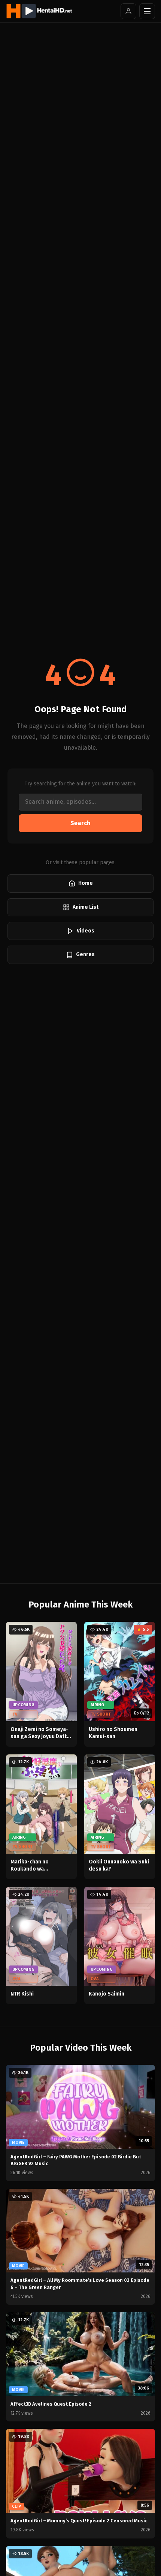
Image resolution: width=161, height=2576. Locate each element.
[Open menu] (147, 11)
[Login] (128, 11)
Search (80, 823)
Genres (85, 954)
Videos (86, 931)
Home (86, 883)
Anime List (86, 907)
